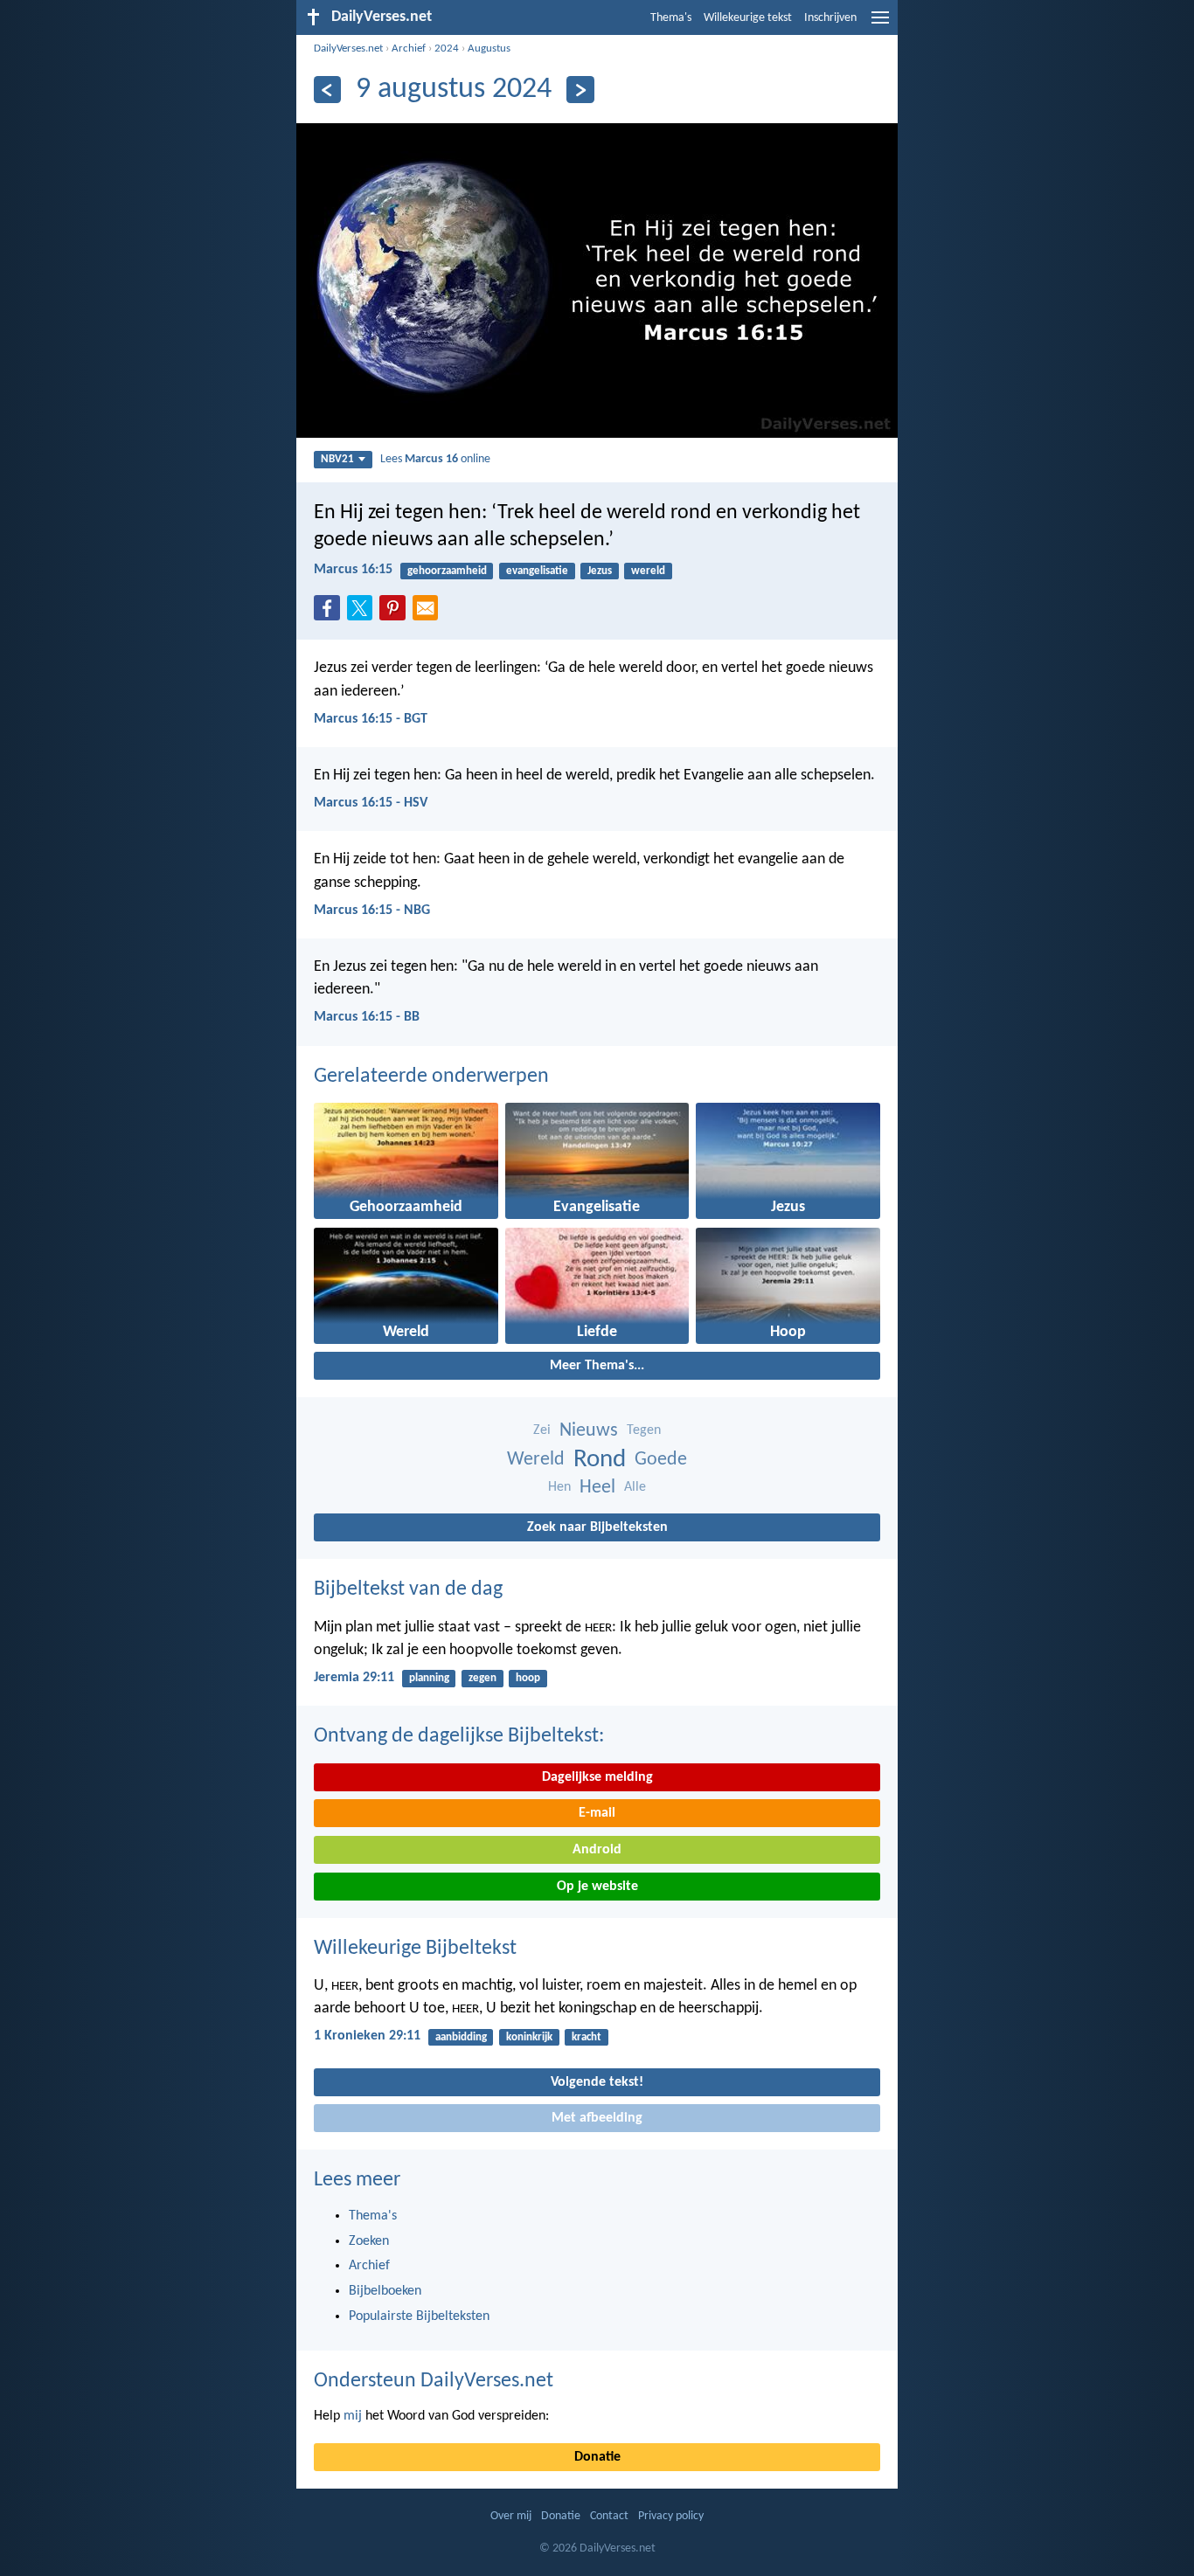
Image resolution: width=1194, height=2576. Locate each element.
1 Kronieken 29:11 (367, 2036)
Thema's (671, 18)
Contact (609, 2516)
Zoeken (369, 2241)
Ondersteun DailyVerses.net (434, 2381)
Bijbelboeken (385, 2291)
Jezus (600, 571)
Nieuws (589, 1431)
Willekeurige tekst (748, 18)
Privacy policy (671, 2516)
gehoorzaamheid (447, 571)
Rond (600, 1460)
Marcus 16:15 (353, 570)
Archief (409, 48)
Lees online (435, 459)
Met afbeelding (597, 2118)
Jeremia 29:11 (354, 1678)
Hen (559, 1487)
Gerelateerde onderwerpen (431, 1077)
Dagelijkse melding (597, 1777)
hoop (528, 1678)
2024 (447, 48)
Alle (635, 1487)
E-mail (597, 1813)
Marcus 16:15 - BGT (371, 719)
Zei (542, 1430)
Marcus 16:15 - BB (367, 1017)
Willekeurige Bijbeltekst (415, 1949)
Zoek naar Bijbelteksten (597, 1527)
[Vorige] (327, 90)
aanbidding (461, 2037)
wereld (648, 571)
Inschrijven (830, 18)
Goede (661, 1460)
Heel (597, 1488)
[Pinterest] (396, 613)
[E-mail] (429, 613)
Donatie (597, 2457)
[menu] (880, 24)
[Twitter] (364, 613)
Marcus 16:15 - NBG (372, 911)
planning (429, 1678)
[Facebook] (330, 613)
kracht (587, 2037)
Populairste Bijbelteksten (419, 2316)
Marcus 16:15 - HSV (371, 803)
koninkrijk (529, 2037)
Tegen (644, 1430)
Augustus (489, 48)
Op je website (597, 1887)
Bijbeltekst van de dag (408, 1589)
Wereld (536, 1460)
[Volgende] (580, 90)
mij (353, 2416)
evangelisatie (537, 571)
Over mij (511, 2516)
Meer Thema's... (597, 1366)
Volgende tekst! (597, 2082)
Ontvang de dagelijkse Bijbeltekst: (459, 1736)
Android (597, 1850)
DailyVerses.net (348, 48)
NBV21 (337, 459)
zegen (482, 1678)
